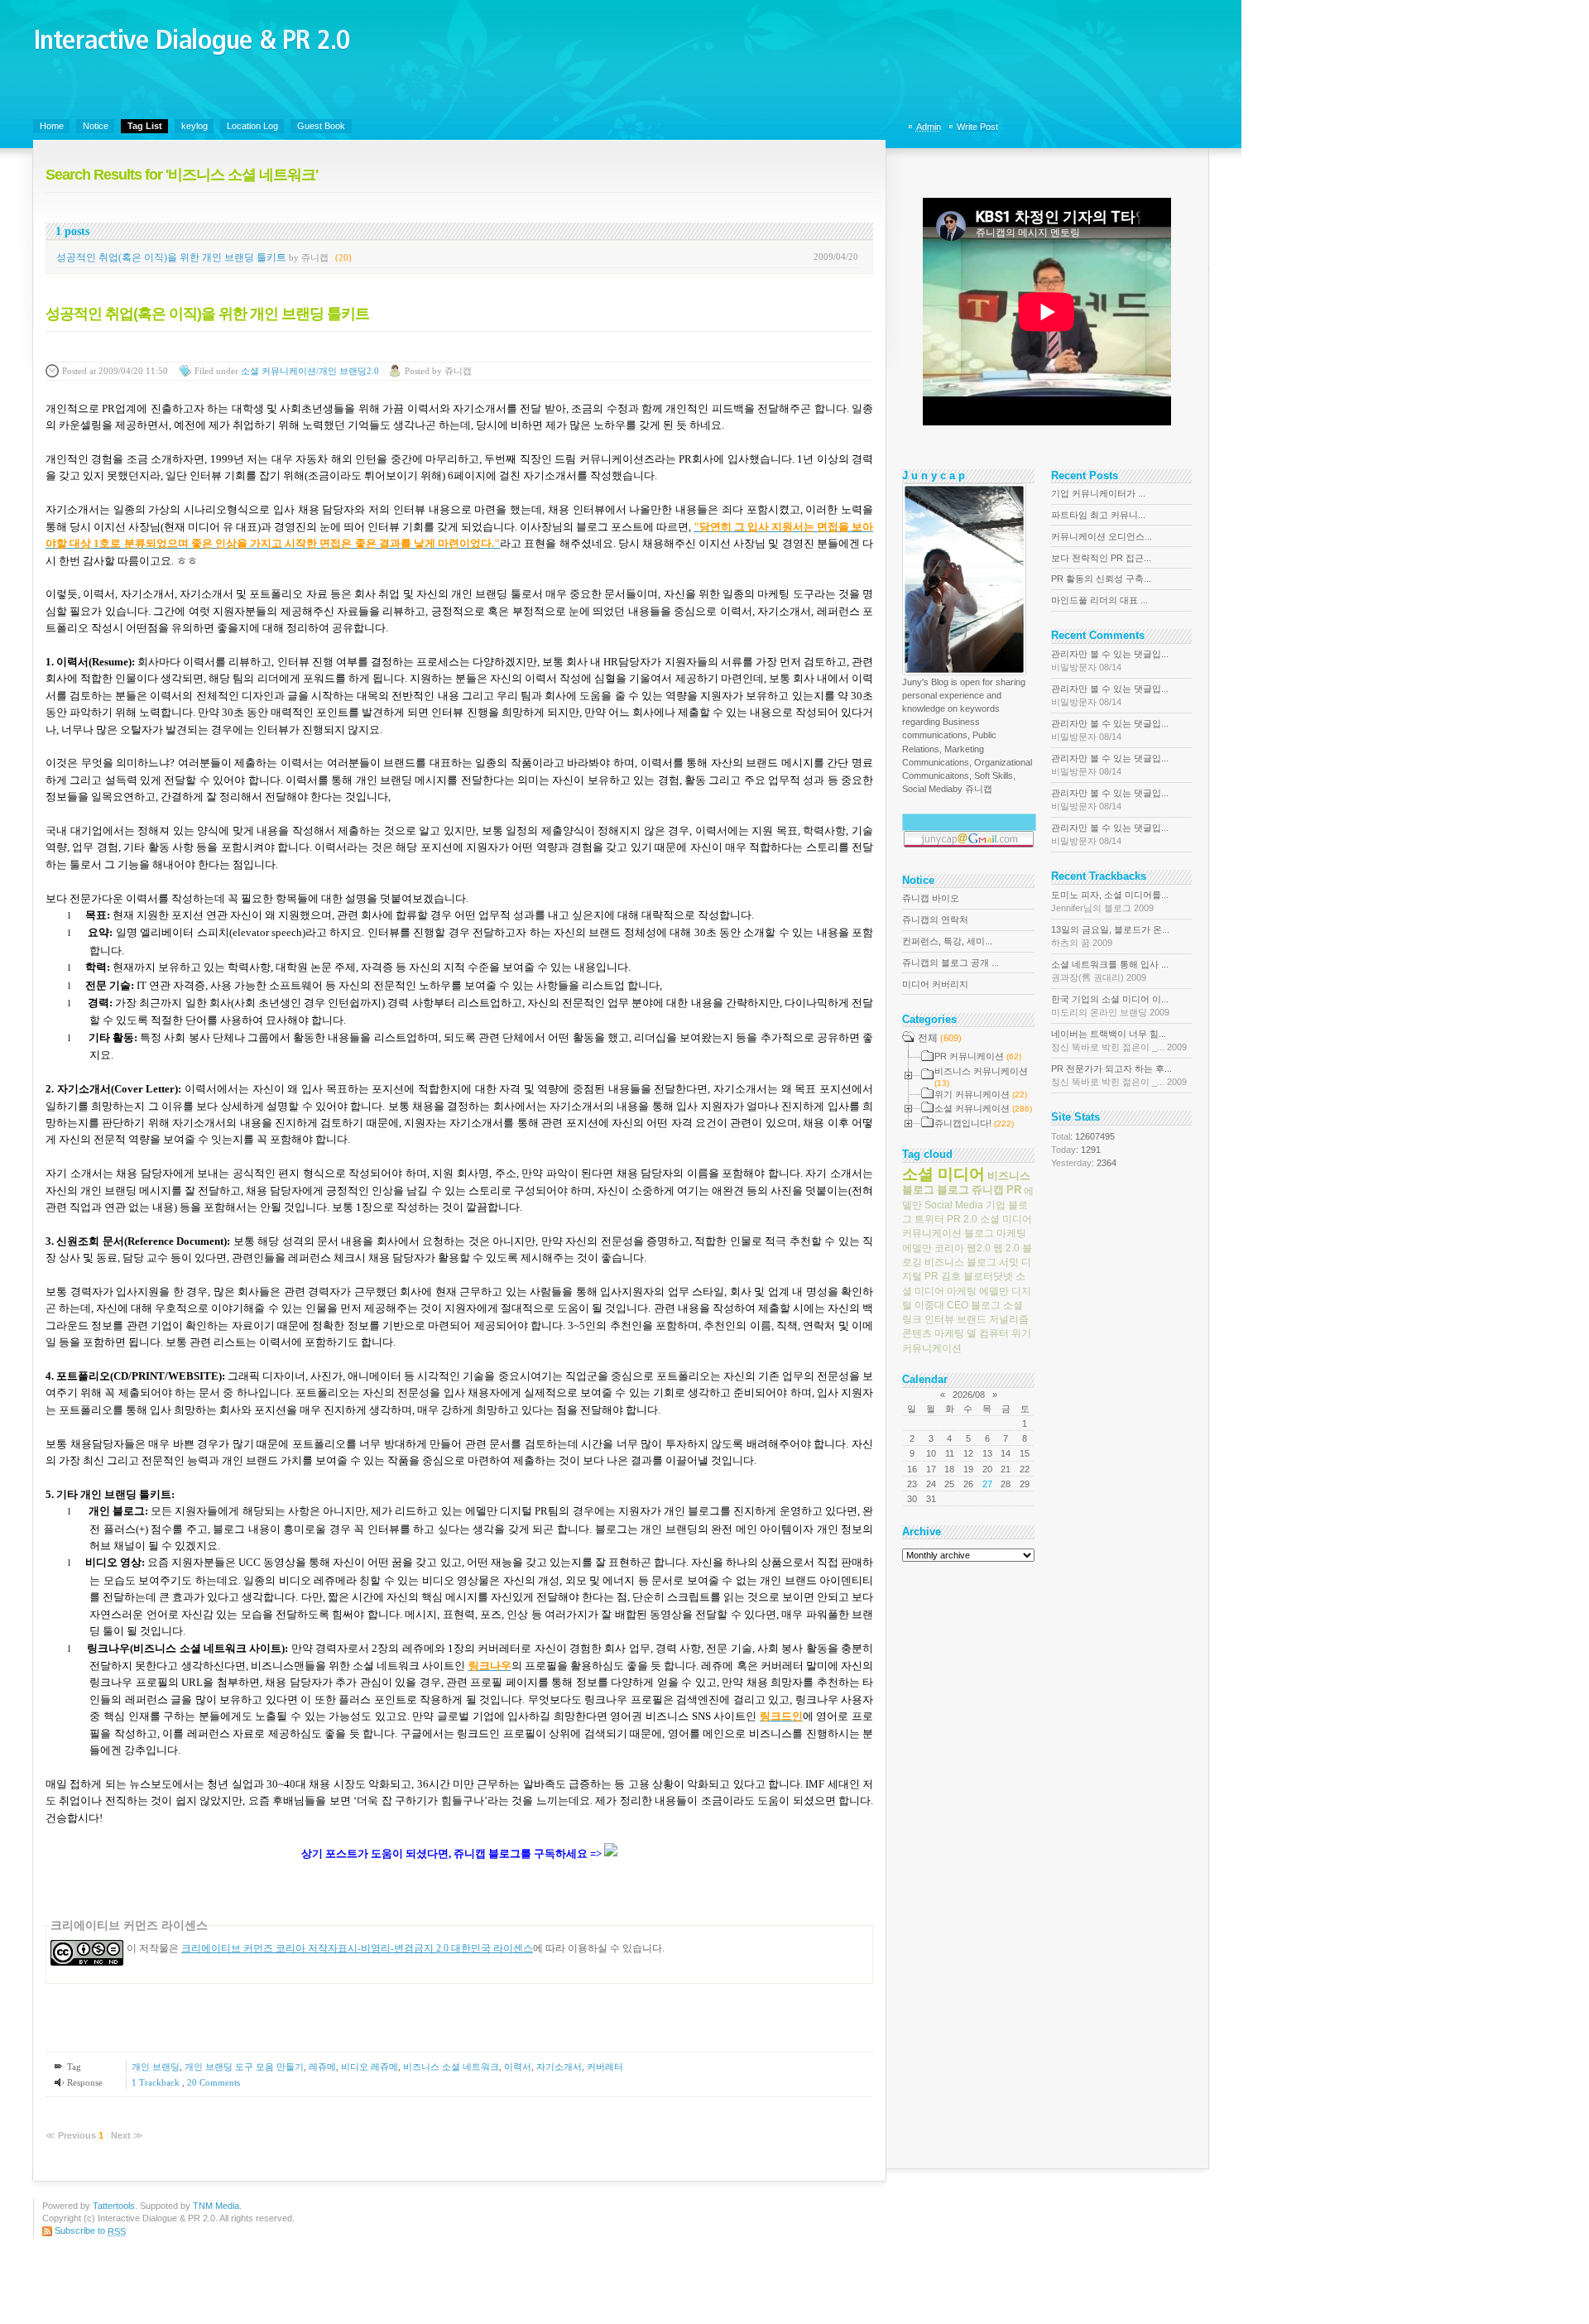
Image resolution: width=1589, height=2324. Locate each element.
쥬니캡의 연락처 (935, 920)
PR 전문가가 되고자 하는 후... (1119, 1075)
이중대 (929, 1305)
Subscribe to (90, 2230)
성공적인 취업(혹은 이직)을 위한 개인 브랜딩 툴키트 (171, 257)
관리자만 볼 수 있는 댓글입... (1110, 660)
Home (52, 126)
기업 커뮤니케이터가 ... (1098, 493)
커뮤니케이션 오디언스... (1102, 536)
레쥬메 (322, 2067)
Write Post (977, 127)
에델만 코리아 (933, 1247)
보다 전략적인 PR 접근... (1101, 558)
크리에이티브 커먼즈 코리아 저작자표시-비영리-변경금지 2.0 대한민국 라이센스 (357, 1948)
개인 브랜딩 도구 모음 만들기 (244, 2067)
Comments (214, 2082)
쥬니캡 (988, 1190)
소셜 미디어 (943, 1174)
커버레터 (605, 2067)
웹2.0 (979, 1247)
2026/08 (969, 1395)
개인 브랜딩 (156, 2067)
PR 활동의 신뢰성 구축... (1101, 579)
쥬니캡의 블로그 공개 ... (951, 963)
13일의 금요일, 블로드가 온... (1110, 936)
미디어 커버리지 (935, 984)
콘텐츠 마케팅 (933, 1333)
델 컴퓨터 (988, 1333)
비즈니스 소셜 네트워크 (451, 2067)
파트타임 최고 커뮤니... (1098, 515)
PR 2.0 (962, 1219)
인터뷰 (939, 1319)
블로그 (953, 1190)
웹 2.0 (1006, 1247)
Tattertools (114, 2206)
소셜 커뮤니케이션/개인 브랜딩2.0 (310, 371)
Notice (96, 126)
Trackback (157, 2082)
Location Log (252, 126)
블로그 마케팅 (995, 1233)
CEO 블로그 (974, 1305)
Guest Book (321, 126)
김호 (951, 1276)
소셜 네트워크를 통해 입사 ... (1110, 971)
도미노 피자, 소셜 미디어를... (1110, 901)
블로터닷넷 (988, 1276)
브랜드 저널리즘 (993, 1319)
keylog (194, 126)
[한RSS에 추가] (611, 1854)
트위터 (929, 1219)
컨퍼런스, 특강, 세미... (947, 941)
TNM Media (216, 2206)
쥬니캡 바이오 (931, 898)
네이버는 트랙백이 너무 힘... (1119, 1040)
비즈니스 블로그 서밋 (972, 1262)
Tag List (145, 126)
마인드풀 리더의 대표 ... (1099, 600)
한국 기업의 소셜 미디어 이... (1110, 1006)
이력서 (518, 2067)
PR (1014, 1190)
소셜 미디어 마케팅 (964, 1283)
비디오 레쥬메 (370, 2067)
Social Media (954, 1205)
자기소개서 (559, 2067)
